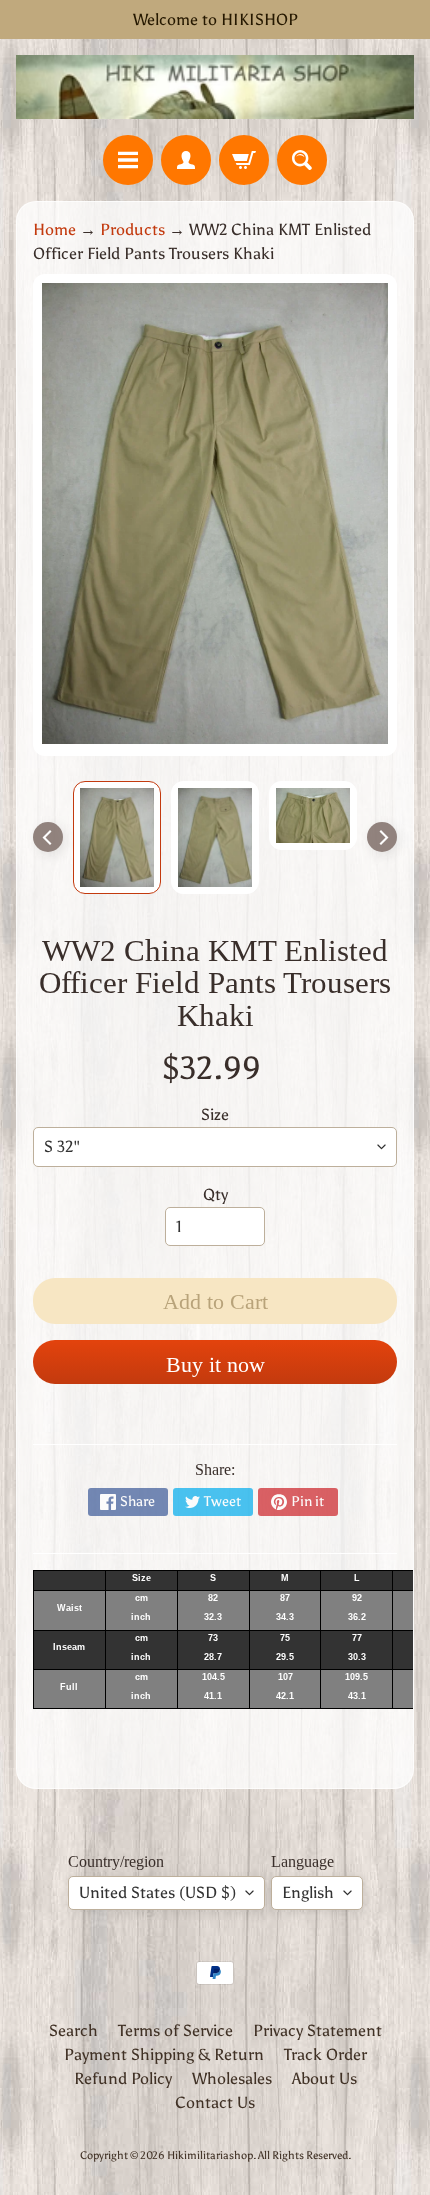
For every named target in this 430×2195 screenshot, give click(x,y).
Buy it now (215, 1364)
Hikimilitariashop (210, 2155)
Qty (215, 1194)
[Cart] (244, 160)
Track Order (325, 2054)
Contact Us (215, 2102)
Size (215, 1114)
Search (73, 2030)
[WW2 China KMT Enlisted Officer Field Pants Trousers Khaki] (117, 837)
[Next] (382, 837)
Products (132, 229)
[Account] (186, 160)
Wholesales (232, 2078)
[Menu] (128, 160)
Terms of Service (175, 2030)
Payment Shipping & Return (164, 2054)
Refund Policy (123, 2078)
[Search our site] (302, 160)
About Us (324, 2078)
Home (54, 229)
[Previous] (48, 837)
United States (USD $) (157, 1892)
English (308, 1892)
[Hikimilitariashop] (215, 87)
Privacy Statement (317, 2030)
